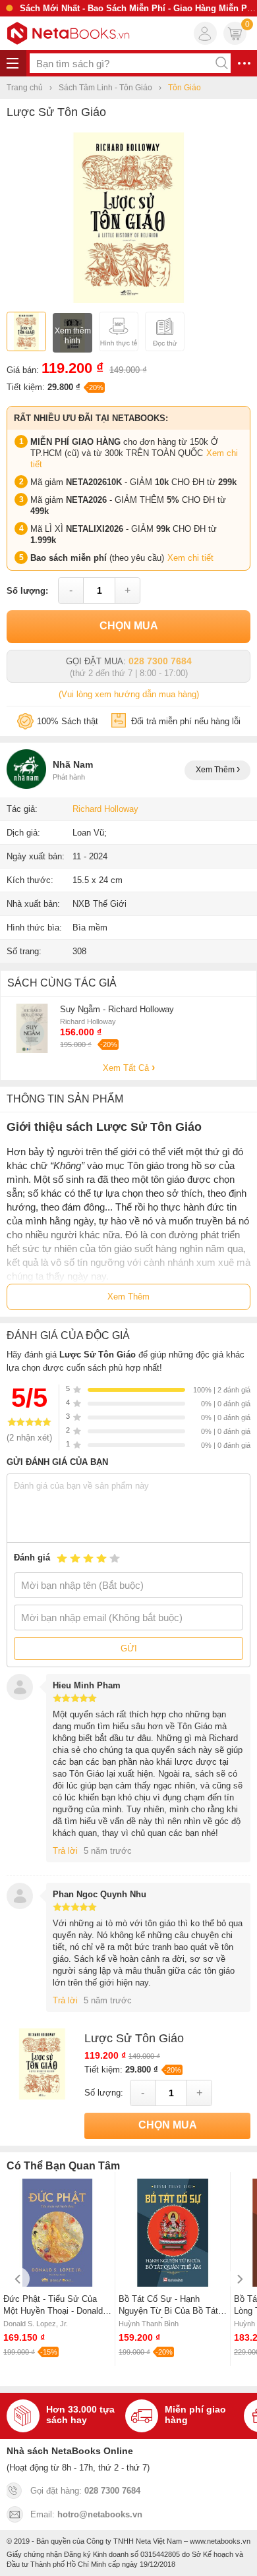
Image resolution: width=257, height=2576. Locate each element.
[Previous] (18, 2279)
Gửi (129, 1648)
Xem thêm (216, 770)
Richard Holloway (105, 809)
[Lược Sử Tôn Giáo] (129, 300)
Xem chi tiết (190, 558)
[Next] (239, 2279)
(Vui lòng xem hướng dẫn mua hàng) (129, 694)
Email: (86, 2514)
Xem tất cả (127, 1068)
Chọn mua (129, 626)
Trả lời (65, 1851)
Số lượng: (27, 591)
